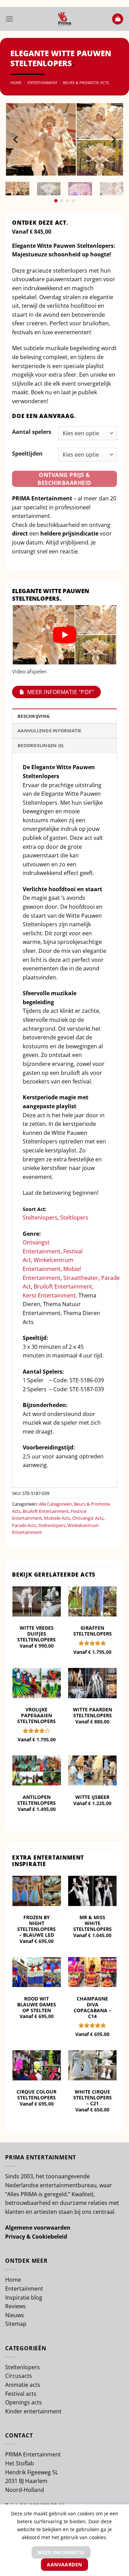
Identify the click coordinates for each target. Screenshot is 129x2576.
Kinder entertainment (33, 2411)
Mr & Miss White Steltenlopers (93, 1923)
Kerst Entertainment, (50, 1295)
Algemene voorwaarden (38, 2228)
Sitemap (16, 2324)
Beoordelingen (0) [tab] (40, 745)
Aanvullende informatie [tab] (50, 731)
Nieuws (15, 2315)
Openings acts (24, 2402)
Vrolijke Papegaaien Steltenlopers (36, 1715)
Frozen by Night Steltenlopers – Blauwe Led (36, 1926)
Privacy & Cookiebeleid (36, 2237)
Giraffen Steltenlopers (93, 1631)
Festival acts (21, 2394)
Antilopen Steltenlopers (36, 1800)
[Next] (113, 139)
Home (16, 83)
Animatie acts (23, 2385)
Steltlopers (75, 1218)
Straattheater (81, 1278)
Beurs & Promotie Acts (86, 83)
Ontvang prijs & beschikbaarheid (64, 479)
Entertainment (42, 83)
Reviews (15, 2306)
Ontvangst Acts (88, 1518)
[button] (9, 19)
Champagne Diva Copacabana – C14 (92, 2007)
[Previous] (16, 139)
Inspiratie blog (24, 2298)
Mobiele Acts (57, 1518)
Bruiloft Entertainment (46, 1511)
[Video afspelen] (65, 635)
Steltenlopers (40, 1218)
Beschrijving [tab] (34, 716)
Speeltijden (27, 454)
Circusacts (19, 2376)
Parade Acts (24, 1525)
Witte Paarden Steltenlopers (93, 1712)
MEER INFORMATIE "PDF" (61, 692)
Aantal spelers (32, 432)
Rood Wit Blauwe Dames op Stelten (37, 2004)
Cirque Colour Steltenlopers (36, 2095)
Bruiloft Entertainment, (64, 1286)
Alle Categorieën (55, 1504)
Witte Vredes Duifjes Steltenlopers (36, 1634)
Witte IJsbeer (92, 1797)
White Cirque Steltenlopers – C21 (93, 2098)
